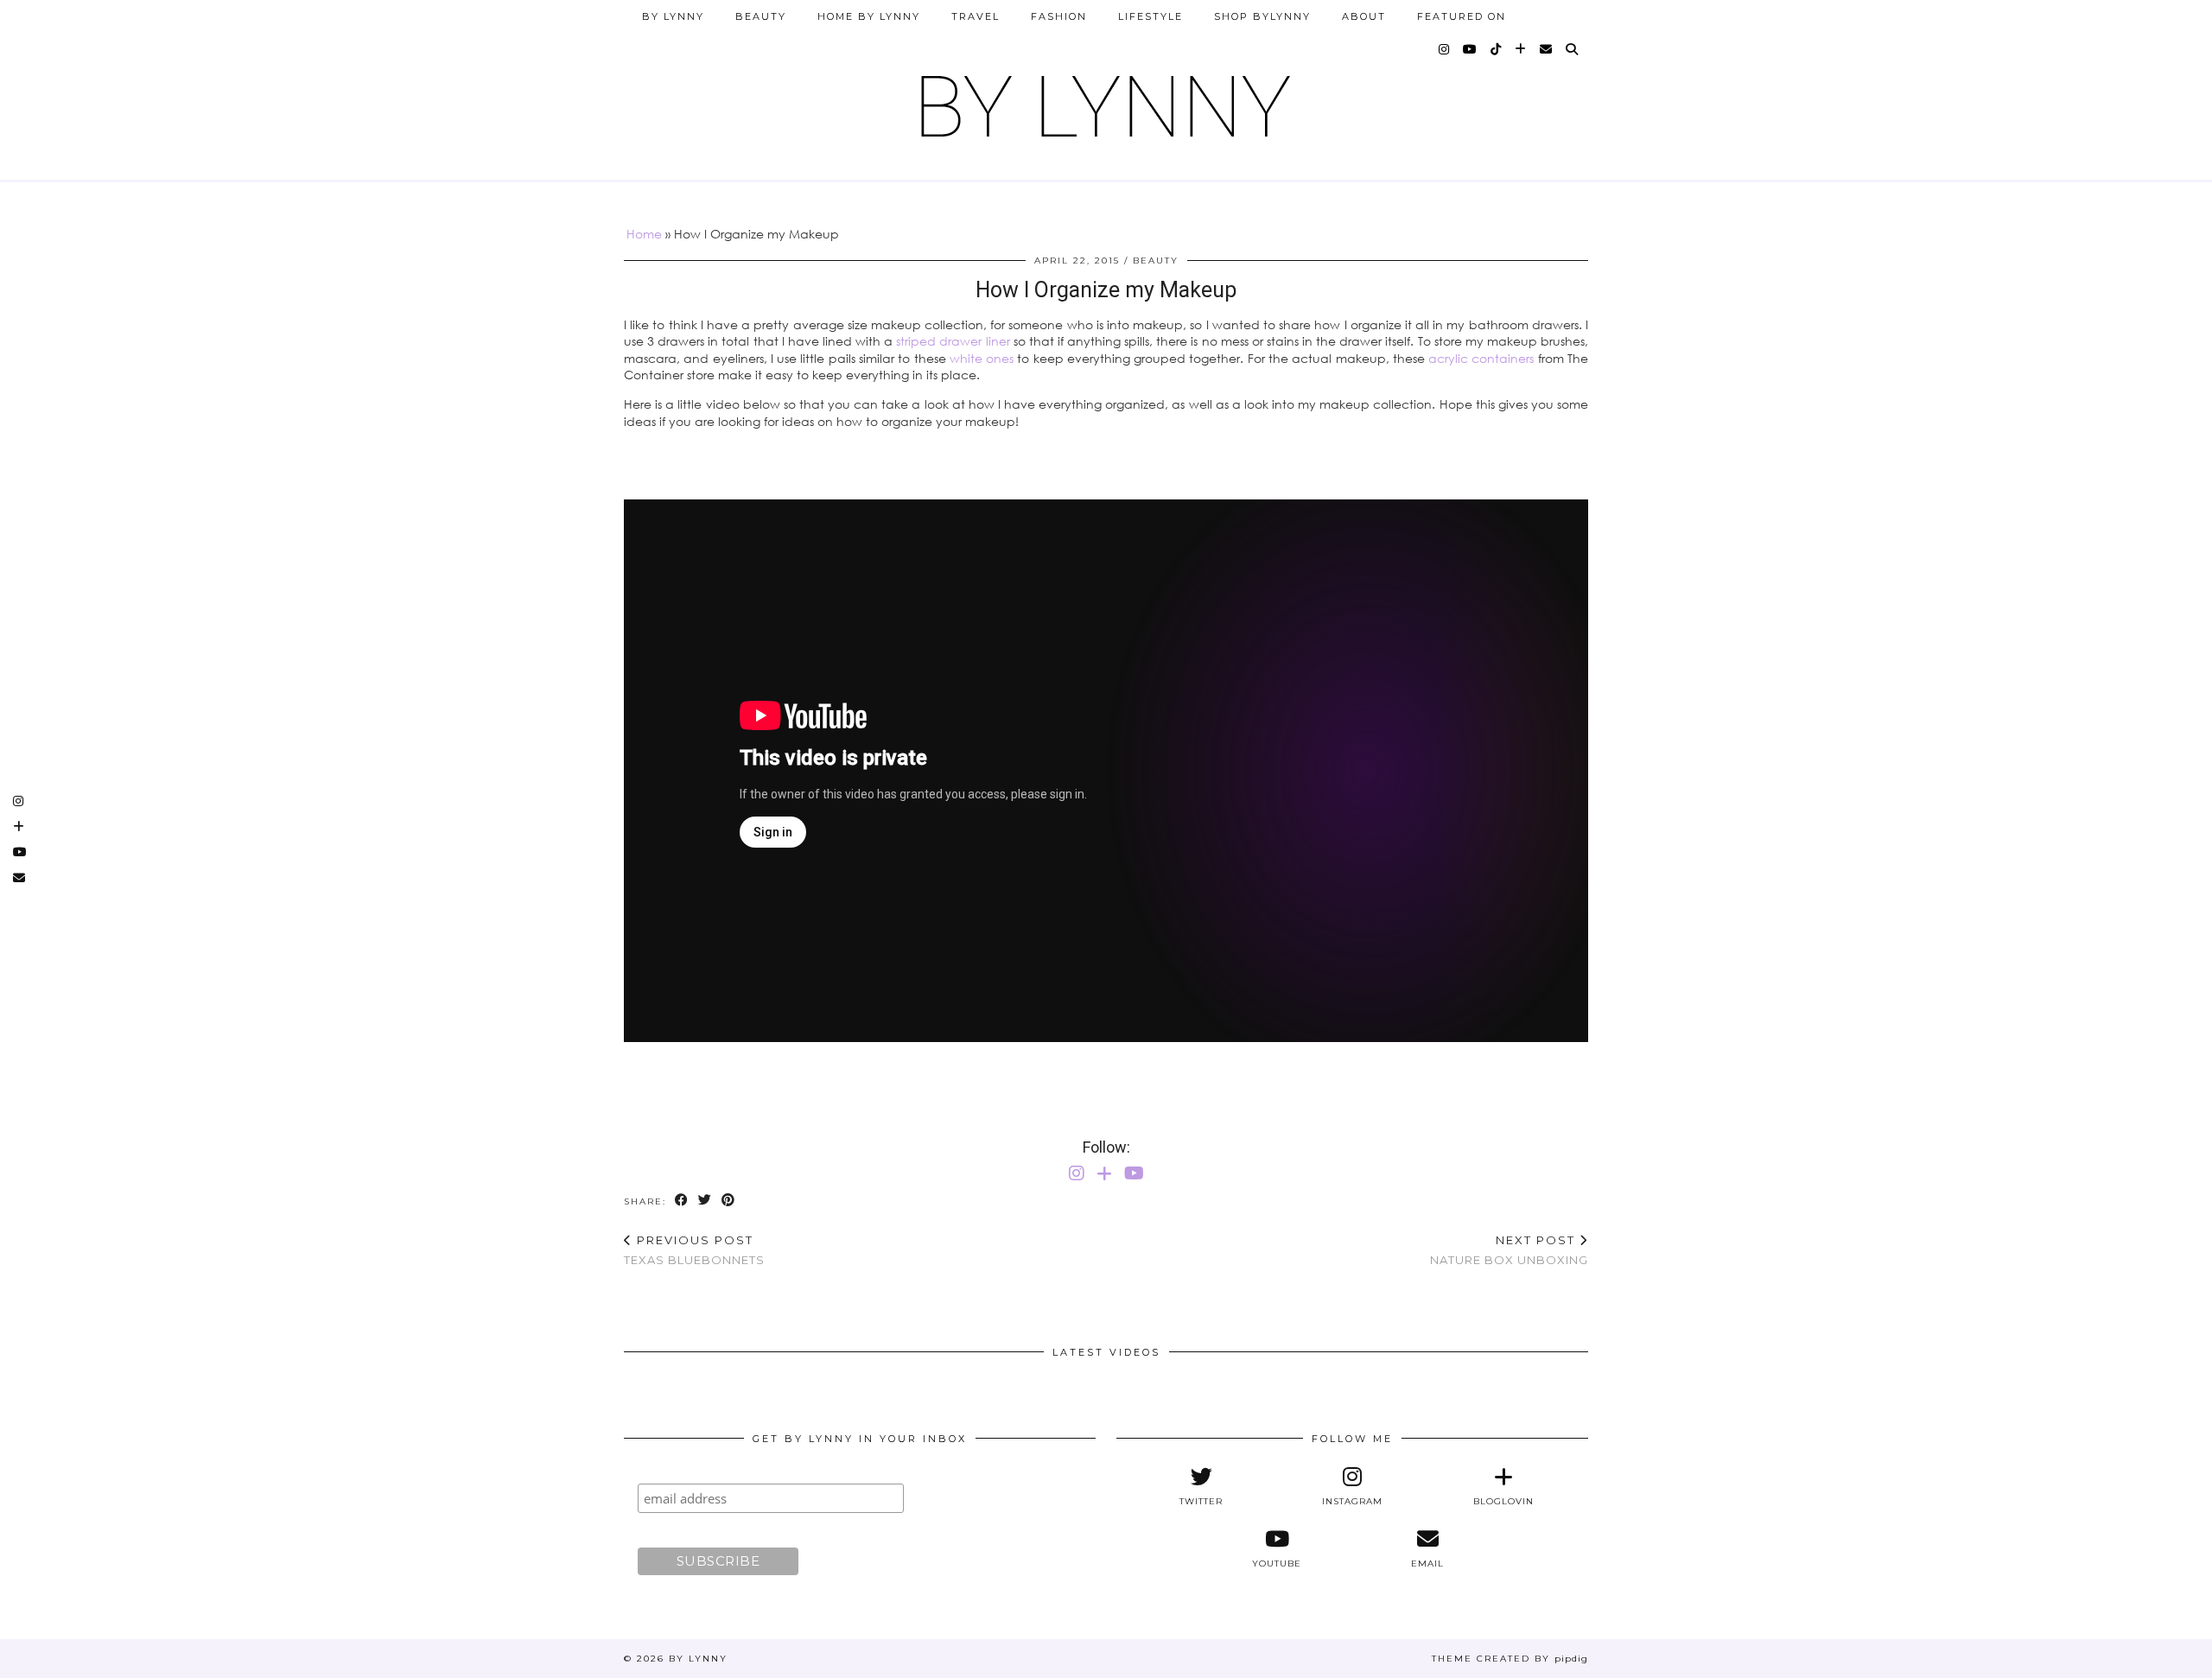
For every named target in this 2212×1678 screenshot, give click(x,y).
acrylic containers (1481, 358)
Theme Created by (1510, 1659)
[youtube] (1471, 49)
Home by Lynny (869, 16)
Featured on (1462, 16)
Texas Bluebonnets (694, 1250)
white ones (982, 358)
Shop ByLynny (1262, 16)
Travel (976, 16)
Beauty (761, 16)
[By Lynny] (1106, 100)
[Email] (1547, 49)
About (1364, 16)
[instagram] (1445, 49)
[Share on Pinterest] (729, 1201)
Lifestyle (1150, 16)
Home (644, 234)
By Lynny (673, 16)
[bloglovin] (1521, 49)
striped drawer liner (953, 341)
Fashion (1059, 16)
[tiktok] (1497, 49)
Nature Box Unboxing (1509, 1250)
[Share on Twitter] (706, 1201)
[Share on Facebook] (682, 1201)
